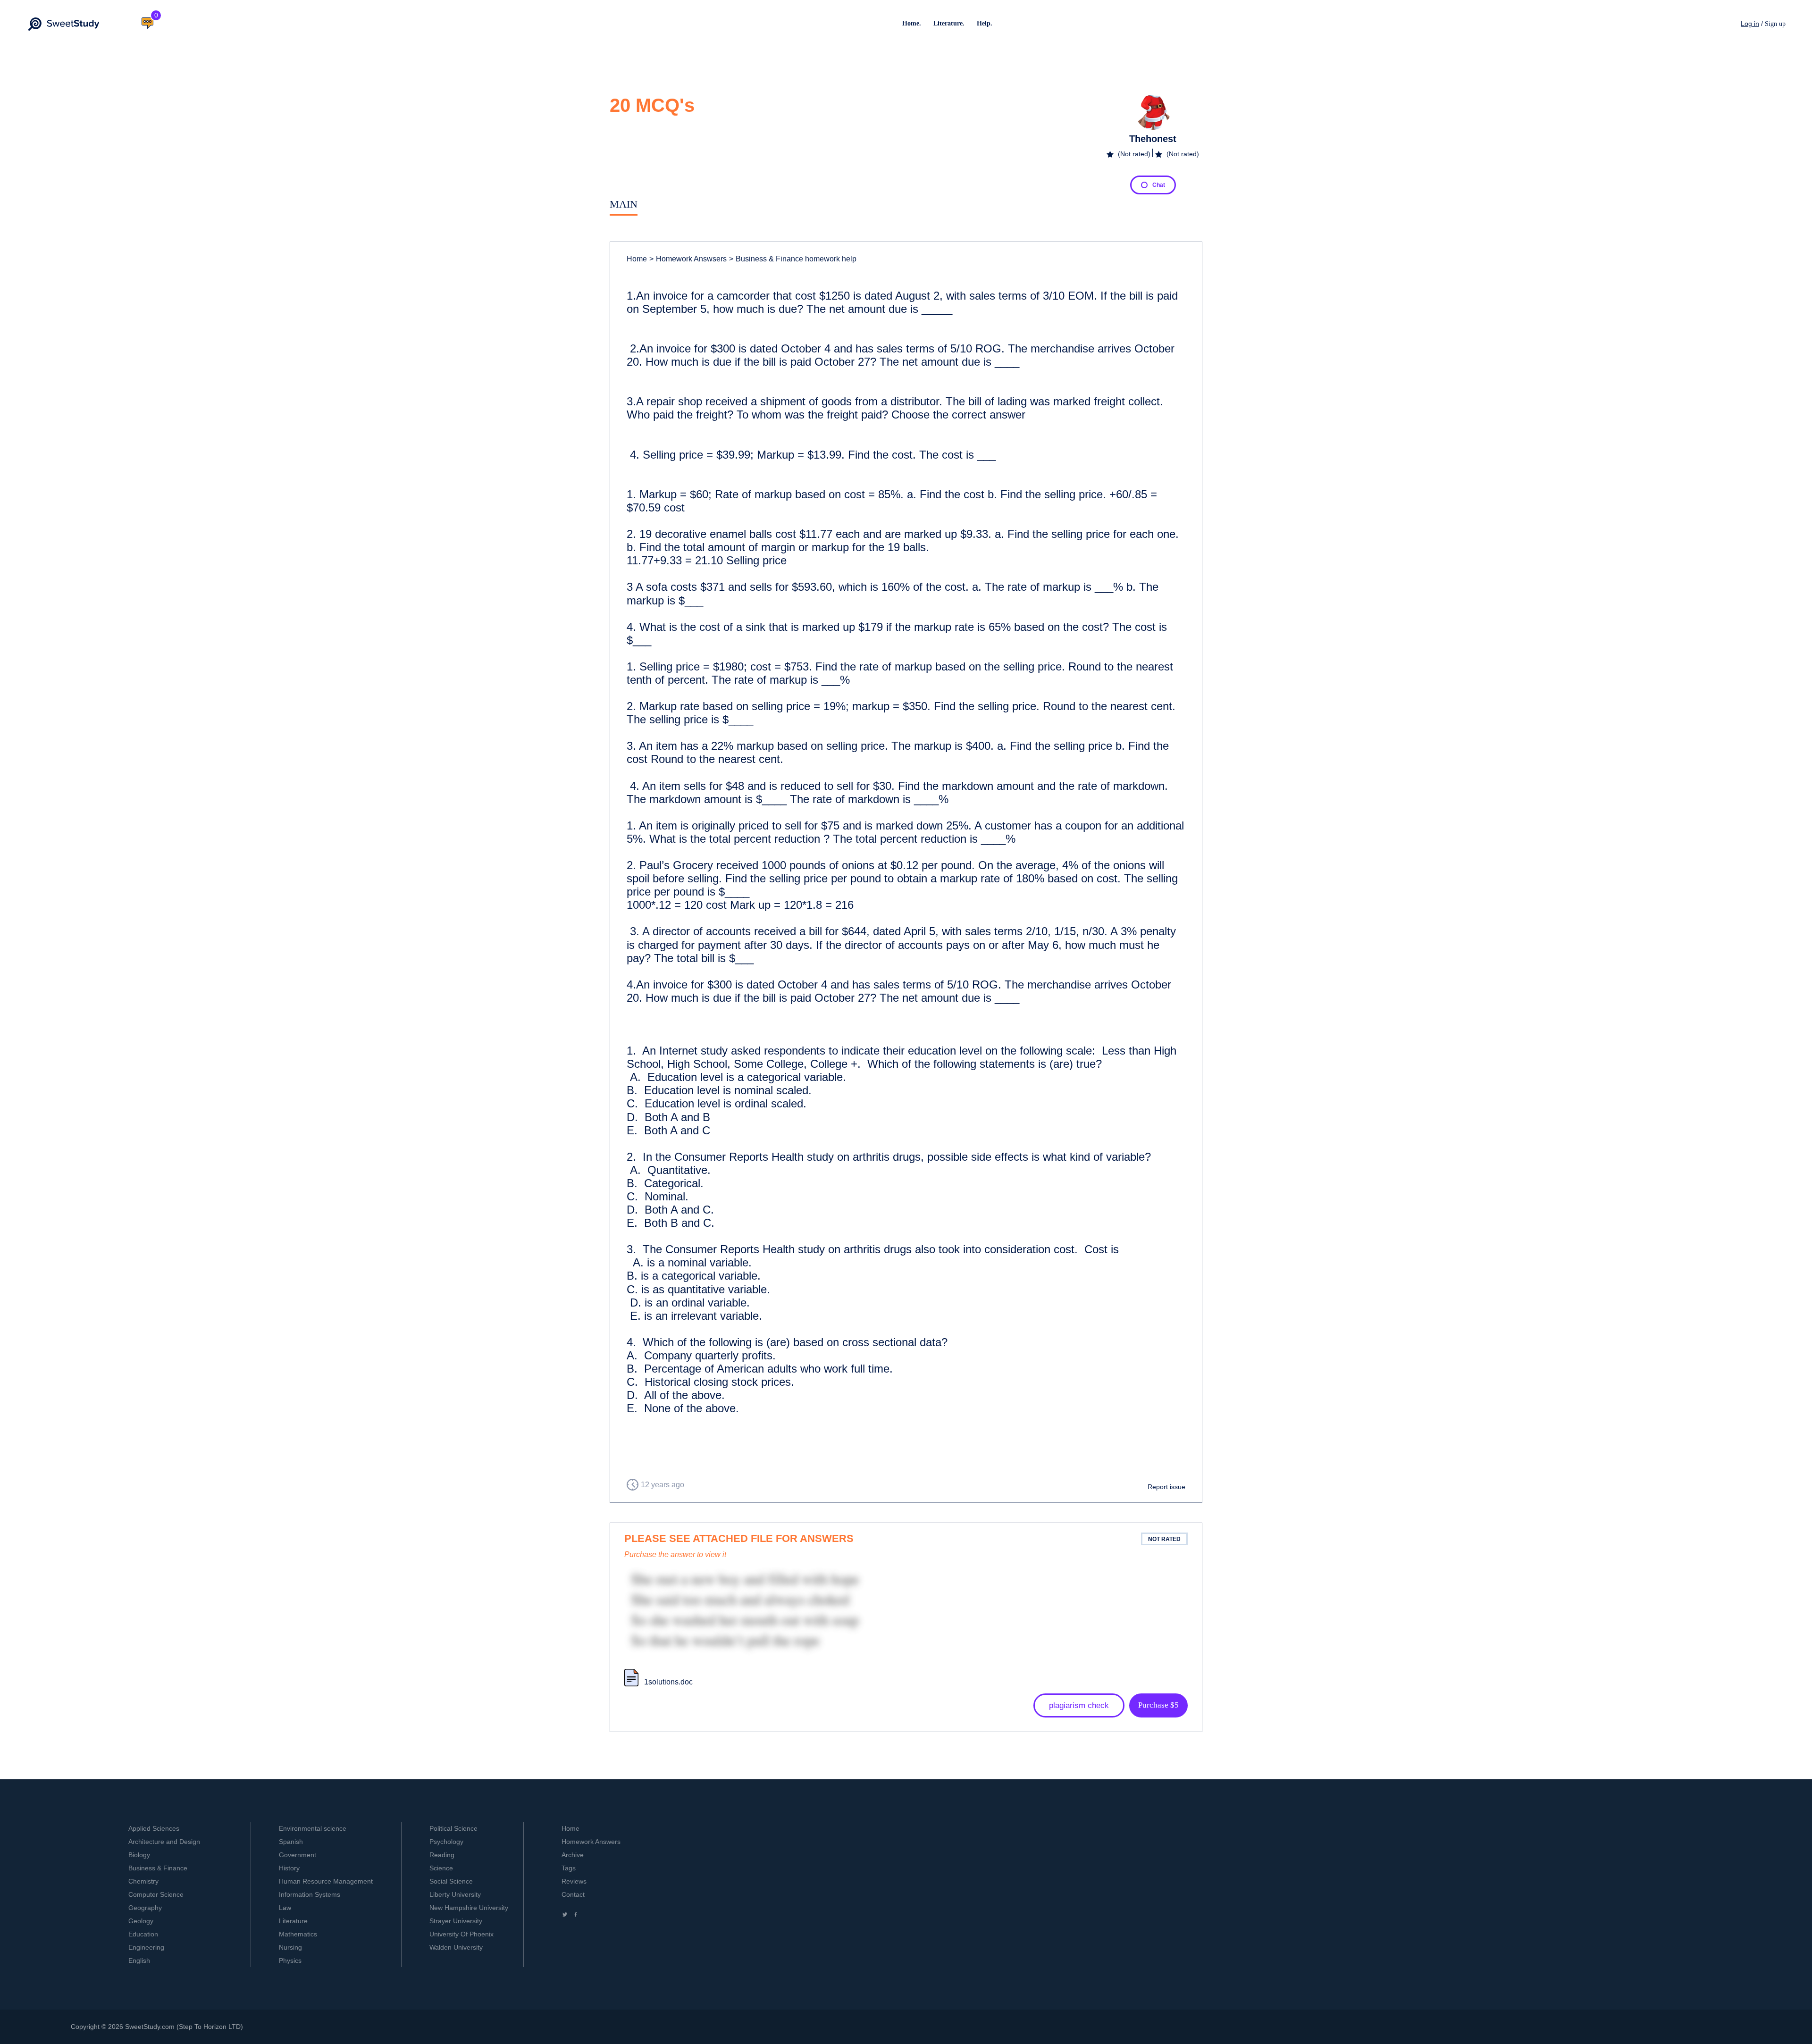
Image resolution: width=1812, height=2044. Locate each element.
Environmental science (313, 1828)
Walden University (456, 1947)
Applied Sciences (154, 1828)
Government (298, 1855)
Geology (141, 1921)
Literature (293, 1921)
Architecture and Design (164, 1842)
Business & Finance (158, 1868)
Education (143, 1934)
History (289, 1868)
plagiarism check (1079, 1705)
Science (441, 1868)
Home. (912, 23)
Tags (569, 1868)
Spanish (291, 1842)
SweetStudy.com (150, 2027)
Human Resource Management (326, 1881)
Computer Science (156, 1894)
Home (637, 259)
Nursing (290, 1947)
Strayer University (456, 1921)
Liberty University (455, 1894)
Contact (573, 1894)
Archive (573, 1855)
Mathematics (298, 1934)
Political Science (453, 1828)
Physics (290, 1960)
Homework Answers (591, 1842)
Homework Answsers (688, 259)
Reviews (574, 1881)
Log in (1750, 24)
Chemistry (143, 1881)
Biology (139, 1855)
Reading (442, 1855)
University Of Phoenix (461, 1934)
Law (285, 1908)
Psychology (446, 1842)
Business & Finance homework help (793, 259)
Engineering (146, 1947)
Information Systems (310, 1894)
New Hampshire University (469, 1908)
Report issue (1166, 1487)
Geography (145, 1908)
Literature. (949, 23)
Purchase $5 (1158, 1705)
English (139, 1960)
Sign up (1775, 24)
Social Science (451, 1881)
